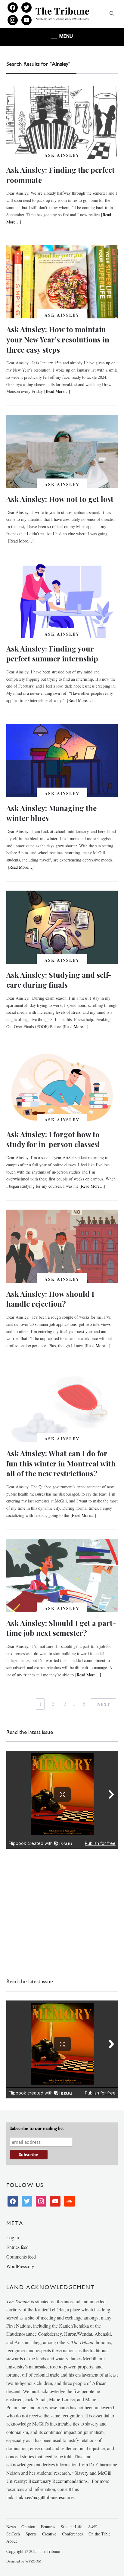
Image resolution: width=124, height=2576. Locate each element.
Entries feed (17, 2247)
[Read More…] (57, 391)
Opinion (28, 2527)
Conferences (72, 2534)
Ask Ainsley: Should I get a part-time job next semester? (61, 1628)
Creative (49, 2534)
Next (104, 1704)
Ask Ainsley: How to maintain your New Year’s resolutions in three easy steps (58, 339)
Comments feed (21, 2257)
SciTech (13, 2534)
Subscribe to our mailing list (37, 2128)
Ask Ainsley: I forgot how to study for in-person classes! (53, 1139)
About (12, 2541)
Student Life (71, 2527)
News (11, 2527)
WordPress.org (20, 2266)
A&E (92, 2527)
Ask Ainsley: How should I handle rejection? (50, 1299)
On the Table (99, 2534)
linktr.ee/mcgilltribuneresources (46, 2497)
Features (48, 2527)
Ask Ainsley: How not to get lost (60, 499)
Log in (13, 2237)
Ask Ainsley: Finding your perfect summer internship (52, 654)
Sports (31, 2534)
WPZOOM (33, 2561)
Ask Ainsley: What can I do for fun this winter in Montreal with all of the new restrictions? (61, 1463)
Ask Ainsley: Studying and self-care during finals (59, 980)
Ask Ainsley (62, 155)
